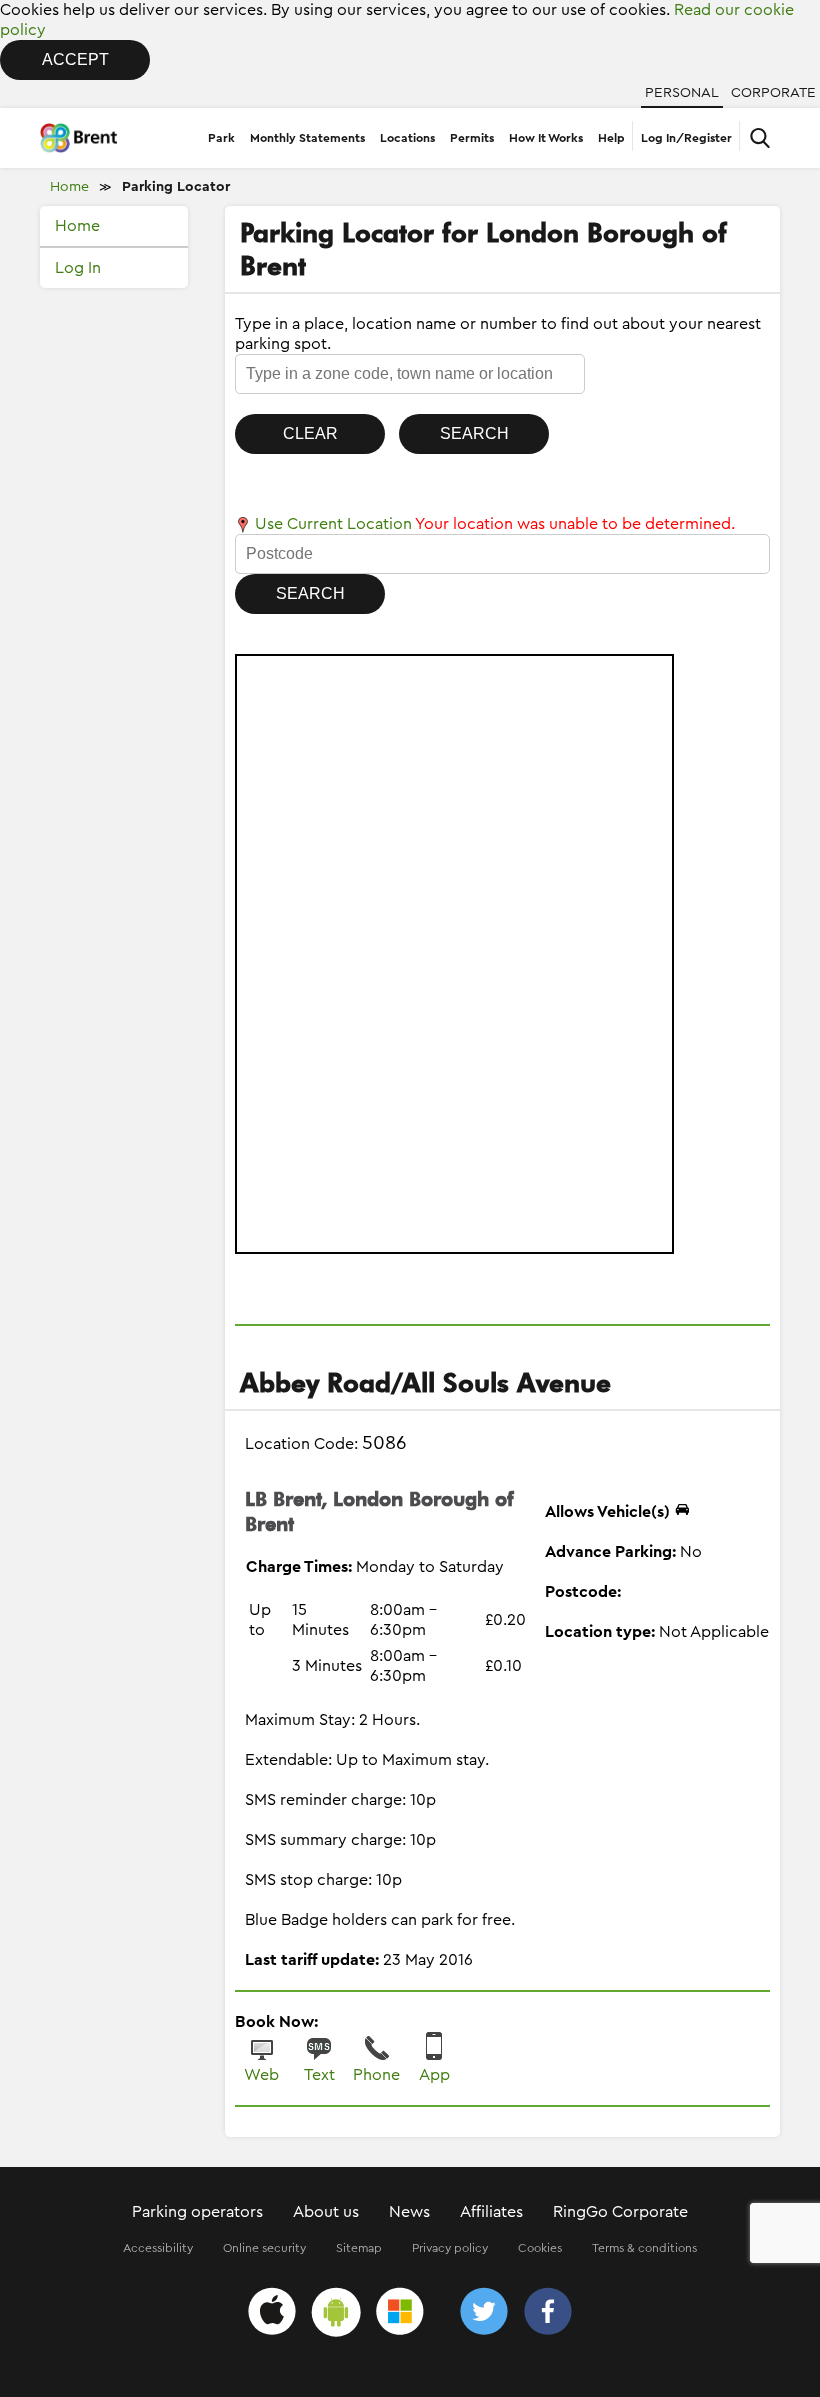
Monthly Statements (307, 138)
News (409, 2212)
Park (221, 138)
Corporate (773, 93)
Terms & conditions (644, 2248)
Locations (407, 138)
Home (69, 187)
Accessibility (158, 2248)
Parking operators (197, 2212)
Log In (78, 268)
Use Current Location (331, 524)
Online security (264, 2248)
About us (326, 2212)
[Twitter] (484, 2314)
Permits (472, 138)
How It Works (546, 138)
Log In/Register (686, 138)
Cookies (540, 2248)
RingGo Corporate (620, 2212)
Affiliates (491, 2212)
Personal (682, 93)
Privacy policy (450, 2248)
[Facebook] (548, 2314)
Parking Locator (176, 187)
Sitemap (359, 2248)
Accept (75, 59)
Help (611, 138)
